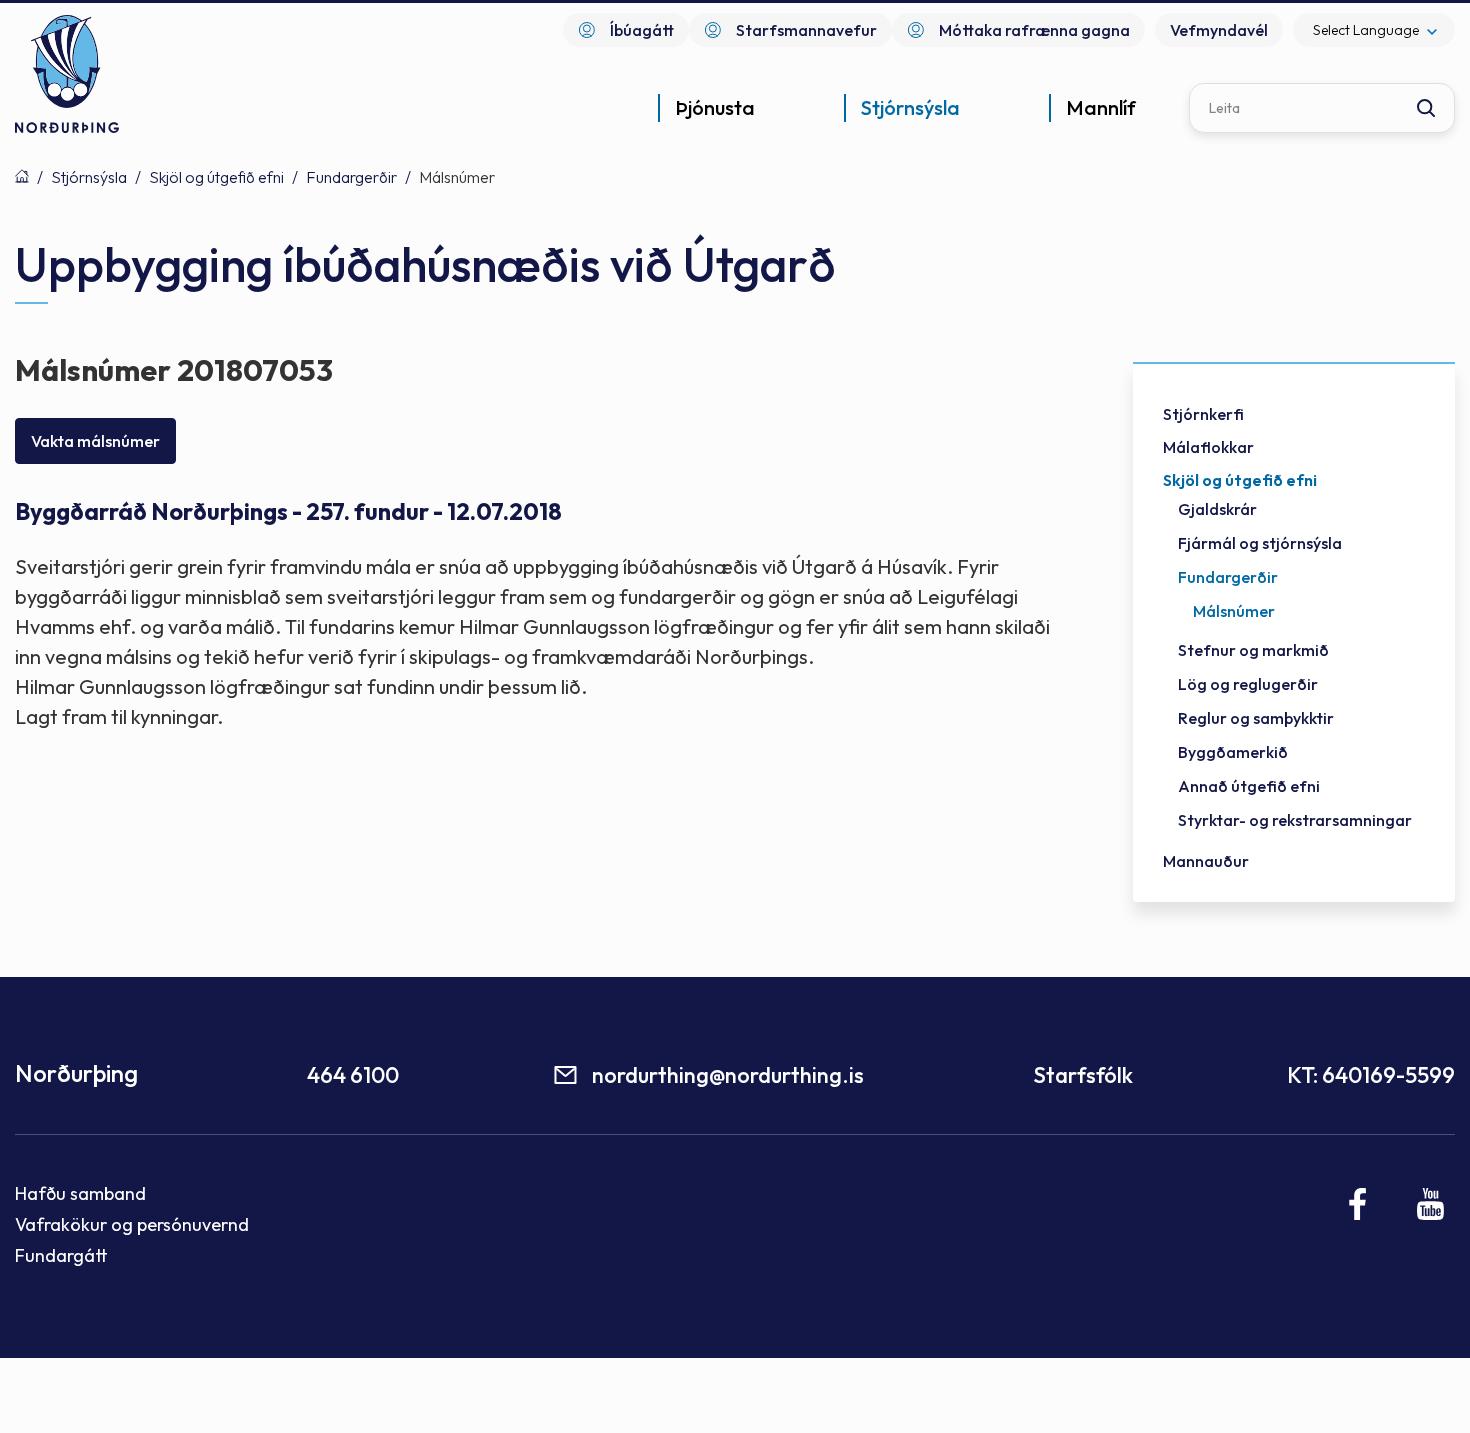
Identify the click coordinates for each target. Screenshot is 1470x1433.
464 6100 (353, 1075)
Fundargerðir (351, 177)
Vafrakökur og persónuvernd (132, 1224)
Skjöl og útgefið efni (216, 177)
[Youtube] (1430, 1204)
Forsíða (22, 176)
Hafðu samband (80, 1193)
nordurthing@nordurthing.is (728, 1075)
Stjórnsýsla (89, 177)
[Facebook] (1358, 1204)
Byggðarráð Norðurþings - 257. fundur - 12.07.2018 (288, 511)
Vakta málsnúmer (95, 441)
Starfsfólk (1083, 1075)
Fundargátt (61, 1255)
